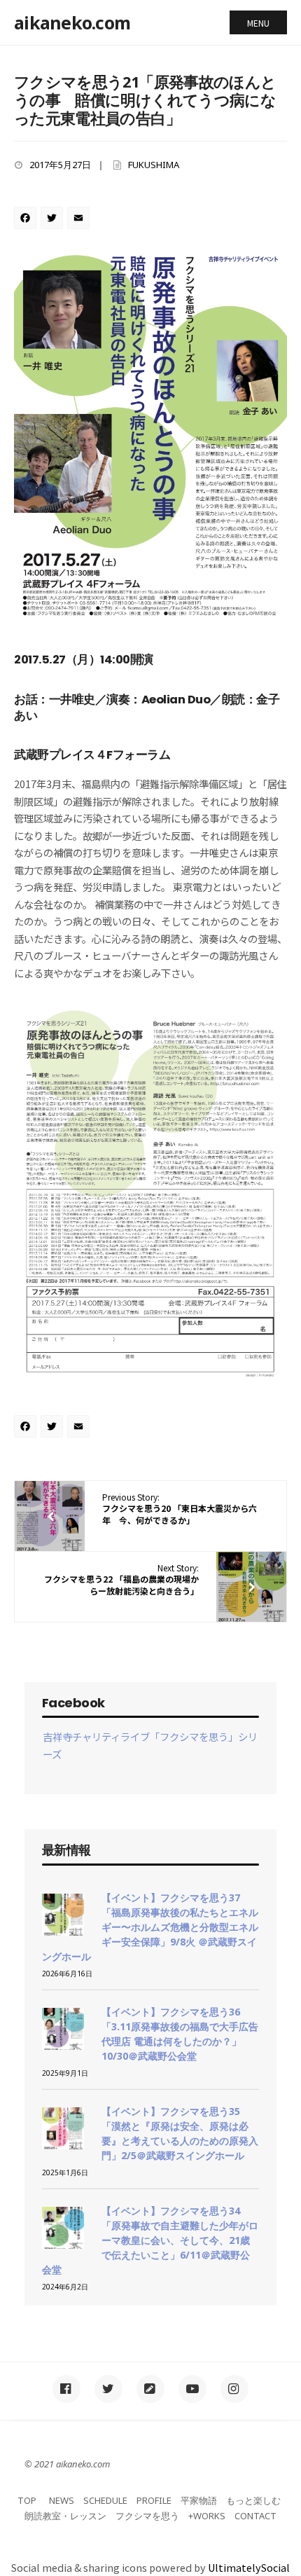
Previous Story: (180, 1509)
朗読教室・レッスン (65, 2516)
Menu (258, 23)
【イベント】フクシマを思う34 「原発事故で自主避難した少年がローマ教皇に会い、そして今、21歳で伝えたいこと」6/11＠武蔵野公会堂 (150, 2240)
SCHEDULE (105, 2500)
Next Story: (121, 1579)
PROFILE (154, 2500)
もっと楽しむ (253, 2500)
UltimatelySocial (249, 2567)
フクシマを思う (147, 2516)
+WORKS (207, 2516)
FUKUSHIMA (154, 165)
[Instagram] (234, 2389)
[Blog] (150, 2389)
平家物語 (199, 2500)
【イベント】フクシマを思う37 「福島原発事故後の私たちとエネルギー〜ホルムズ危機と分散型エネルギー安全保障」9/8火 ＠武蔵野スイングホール (150, 1927)
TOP (27, 2500)
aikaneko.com (72, 22)
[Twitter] (54, 219)
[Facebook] (27, 219)
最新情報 (66, 1850)
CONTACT (255, 2516)
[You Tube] (192, 2389)
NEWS (62, 2500)
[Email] (80, 219)
